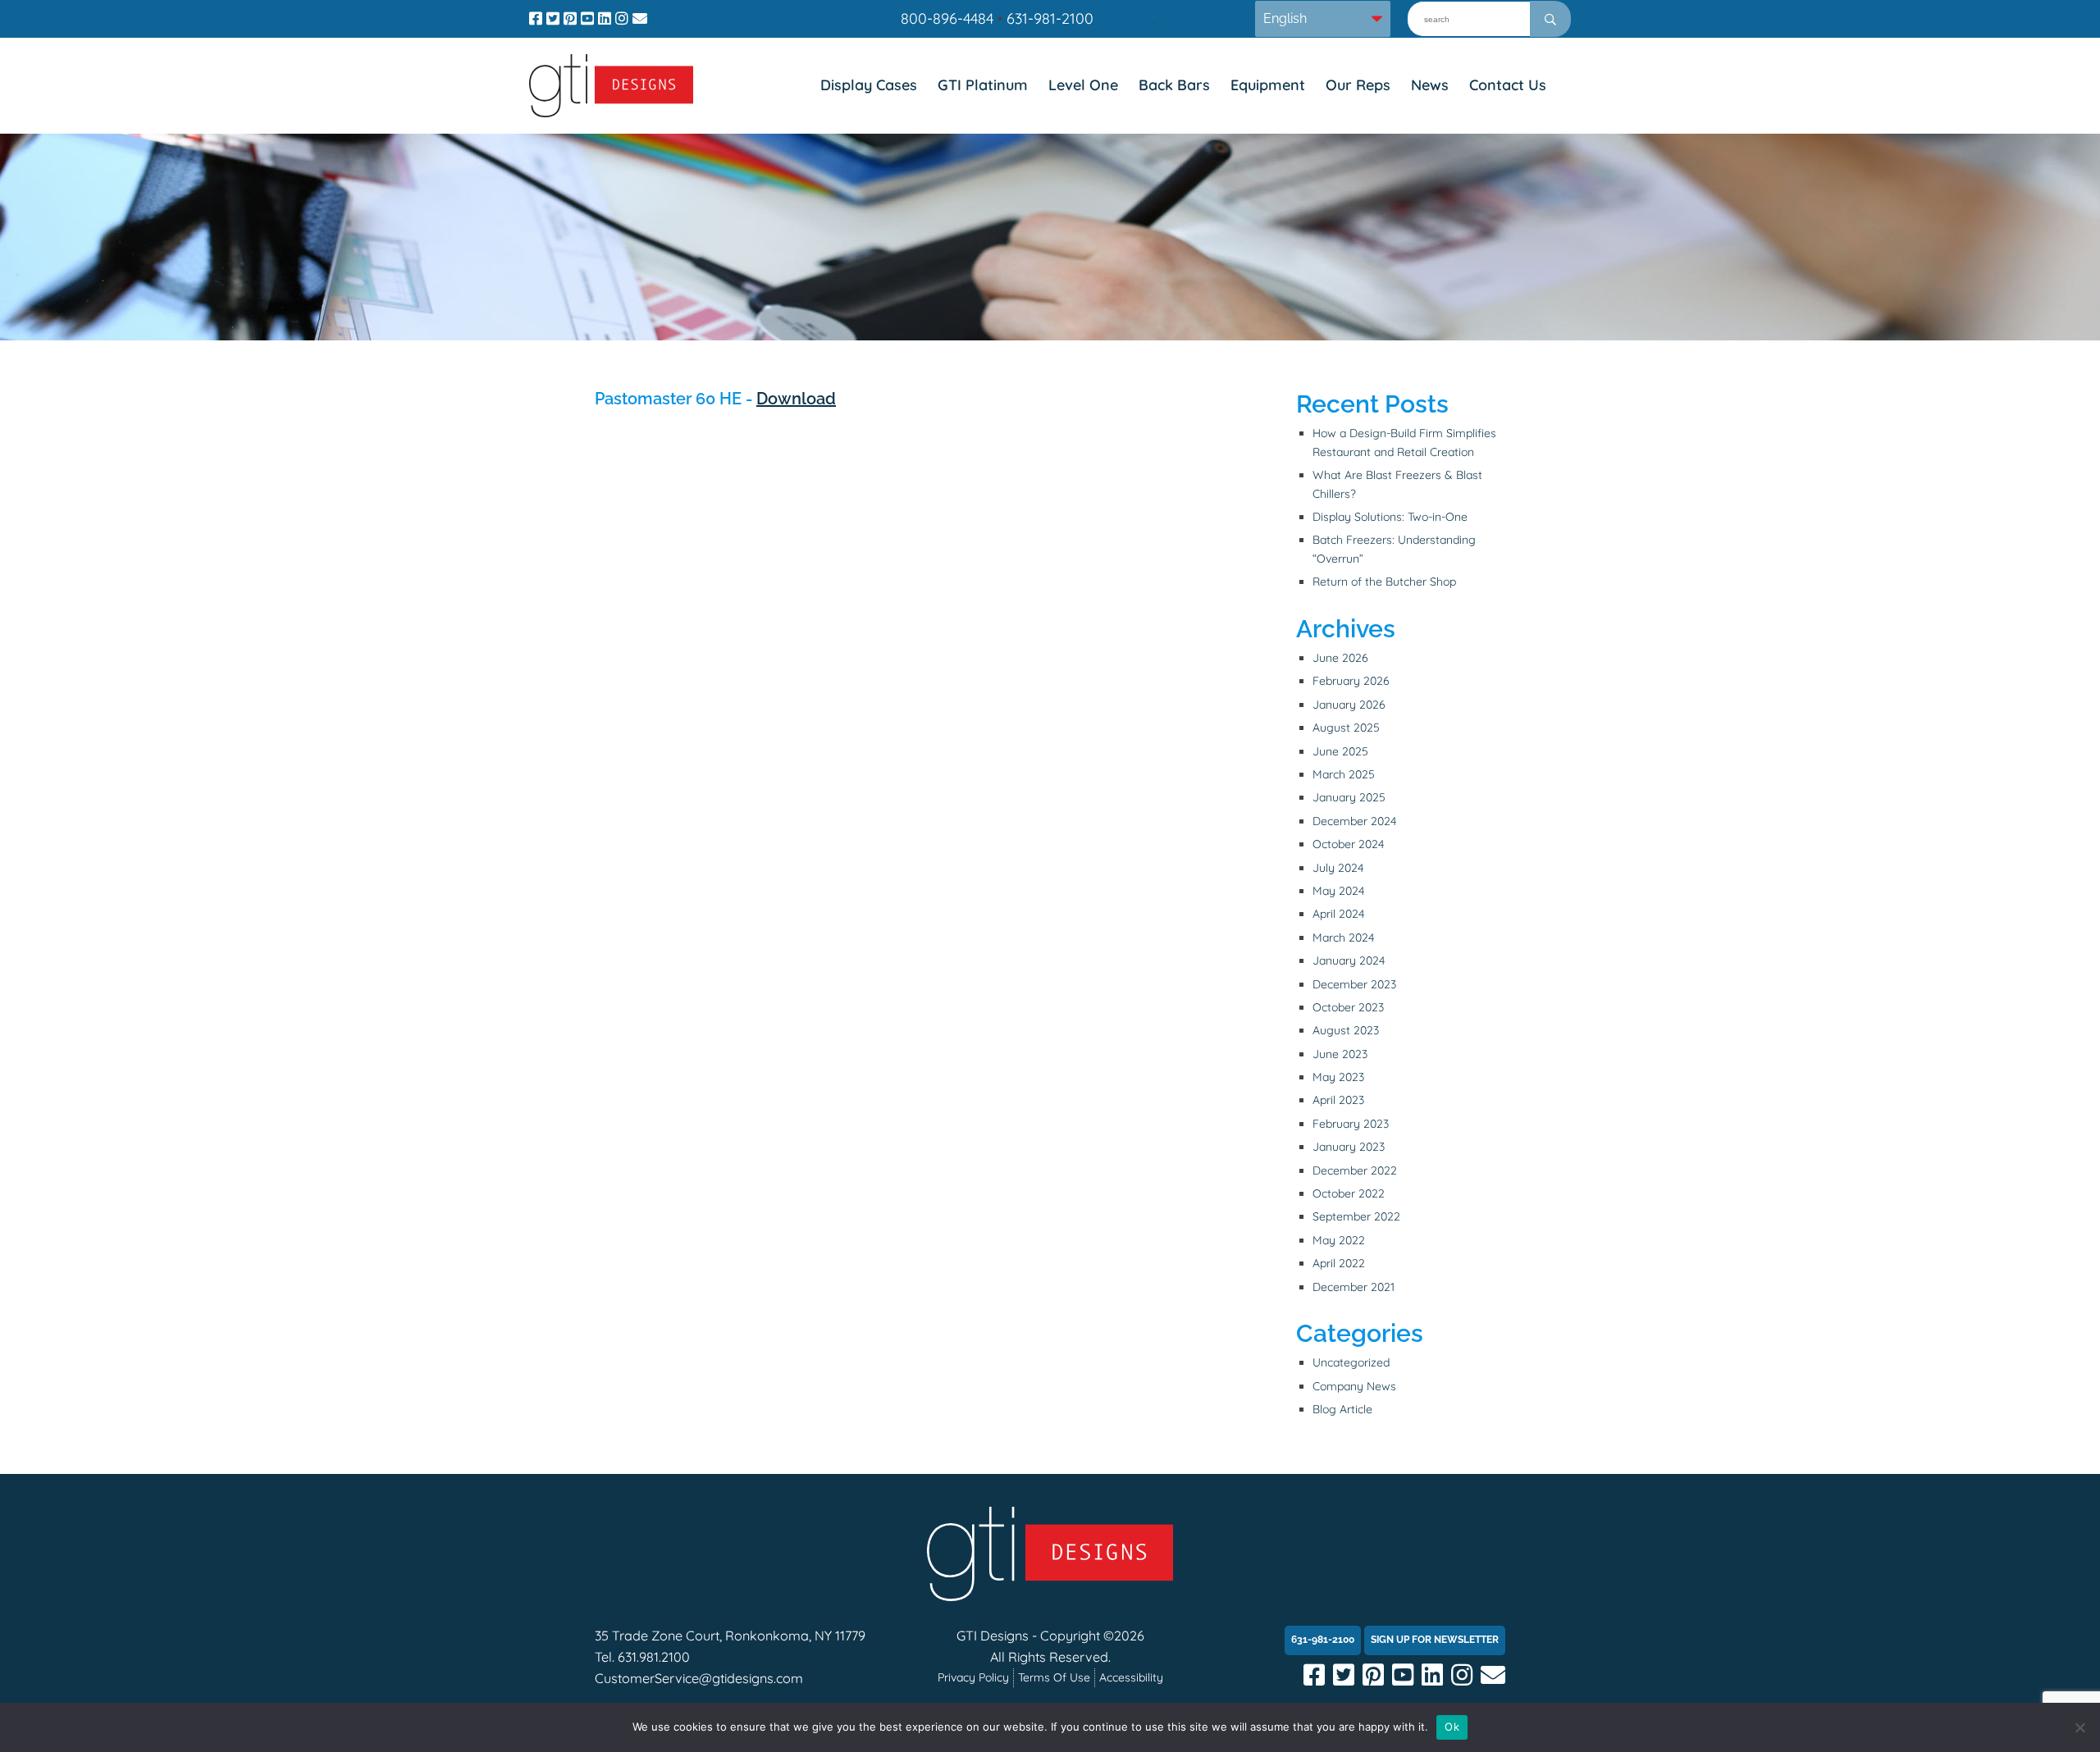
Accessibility (1131, 1677)
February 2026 (1351, 681)
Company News (1354, 1386)
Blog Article (1342, 1409)
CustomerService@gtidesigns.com (699, 1678)
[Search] (1550, 19)
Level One (1083, 85)
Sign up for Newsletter (1435, 1640)
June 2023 (1340, 1054)
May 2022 (1339, 1240)
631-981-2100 (1050, 18)
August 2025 (1346, 728)
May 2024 (1338, 891)
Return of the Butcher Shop (1384, 582)
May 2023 (1338, 1077)
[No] (2079, 1727)
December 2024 (1354, 821)
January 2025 (1349, 797)
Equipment (1268, 85)
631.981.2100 (654, 1657)
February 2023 (1351, 1124)
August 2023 (1346, 1030)
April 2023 (1338, 1100)
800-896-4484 (947, 18)
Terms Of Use (1054, 1677)
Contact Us (1508, 85)
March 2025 (1344, 774)
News (1430, 85)
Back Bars (1174, 85)
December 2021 (1354, 1287)
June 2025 (1340, 751)
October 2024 (1348, 844)
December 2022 (1355, 1170)
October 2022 (1349, 1193)
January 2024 (1349, 960)
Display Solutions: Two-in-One (1390, 517)
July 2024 (1338, 868)
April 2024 (1338, 914)
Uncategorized (1351, 1362)
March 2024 (1343, 938)
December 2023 (1354, 984)
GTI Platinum (983, 85)
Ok (1452, 1727)
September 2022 (1356, 1216)
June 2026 (1340, 658)
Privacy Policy (973, 1677)
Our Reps (1358, 85)
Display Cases (869, 85)
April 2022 (1339, 1263)
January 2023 (1349, 1147)
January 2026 (1349, 705)
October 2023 (1348, 1007)
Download (796, 399)
